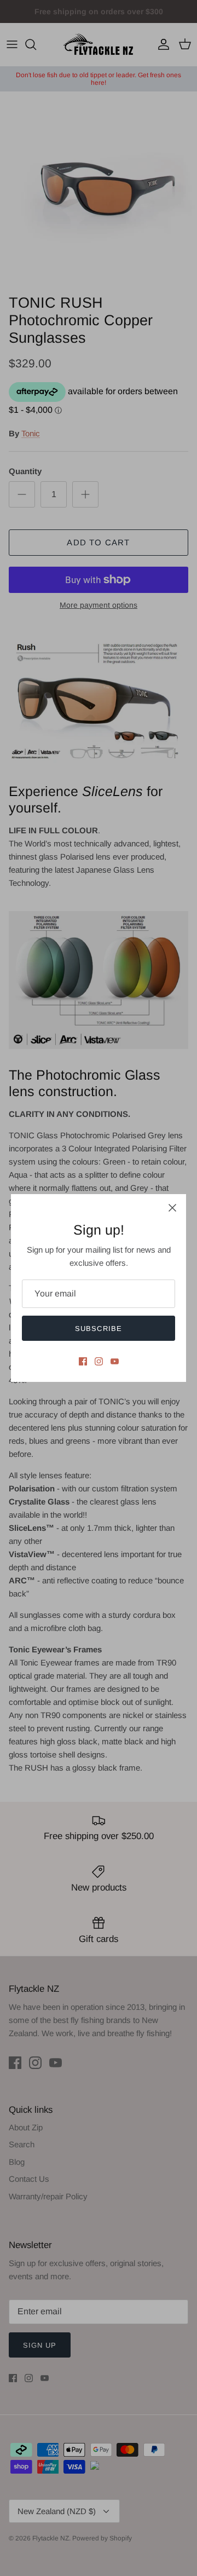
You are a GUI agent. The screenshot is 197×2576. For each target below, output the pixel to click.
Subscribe (98, 1329)
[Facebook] (83, 1361)
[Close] (172, 1208)
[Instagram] (99, 1361)
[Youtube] (115, 1361)
